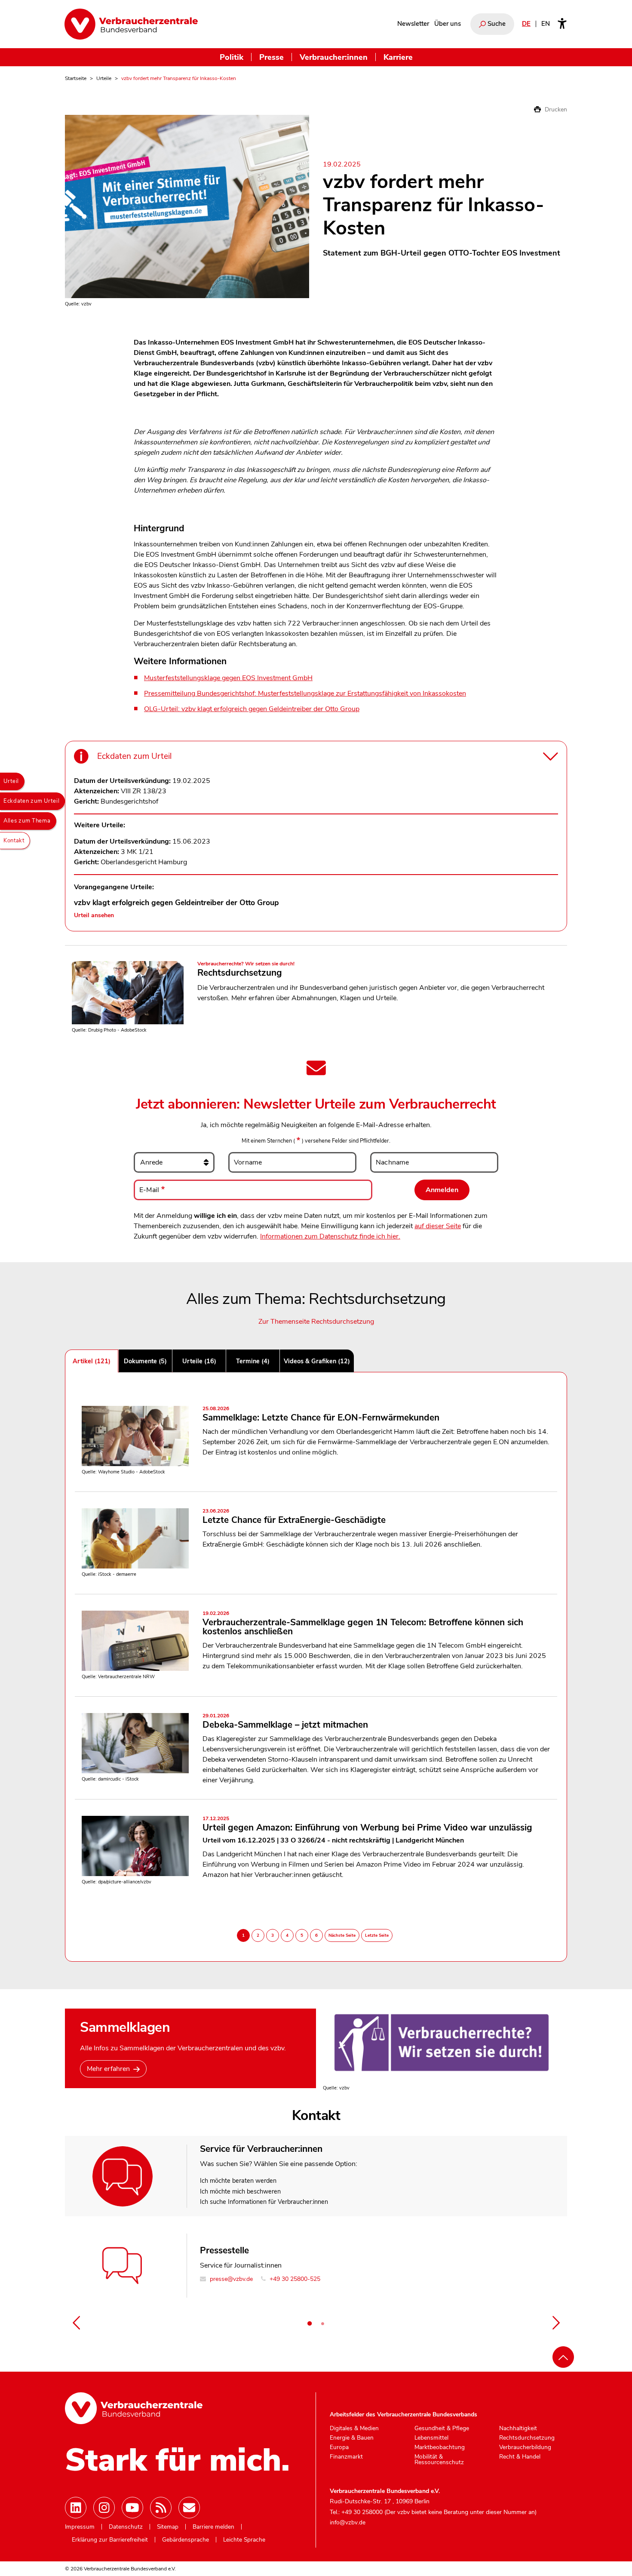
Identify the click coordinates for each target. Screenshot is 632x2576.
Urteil (11, 781)
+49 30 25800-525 (294, 2279)
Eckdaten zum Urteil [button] (134, 756)
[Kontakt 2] (322, 2323)
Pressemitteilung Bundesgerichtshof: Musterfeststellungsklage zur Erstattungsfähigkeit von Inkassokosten (305, 693)
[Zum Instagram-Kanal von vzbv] (104, 2508)
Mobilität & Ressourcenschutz (439, 2460)
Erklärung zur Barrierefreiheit (110, 2540)
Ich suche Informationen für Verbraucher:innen (264, 2202)
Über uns (448, 24)
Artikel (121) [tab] (92, 1361)
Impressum (80, 2527)
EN (546, 24)
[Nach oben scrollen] (563, 2357)
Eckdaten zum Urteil (31, 801)
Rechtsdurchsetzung (240, 973)
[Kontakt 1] (310, 2323)
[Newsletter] (189, 2508)
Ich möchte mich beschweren (240, 2191)
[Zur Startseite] (131, 24)
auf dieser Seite (438, 1226)
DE (526, 24)
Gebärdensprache (186, 2540)
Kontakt (14, 841)
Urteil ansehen (94, 915)
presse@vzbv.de (230, 2279)
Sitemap (168, 2527)
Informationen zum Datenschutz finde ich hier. (330, 1236)
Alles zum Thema (27, 821)
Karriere (398, 57)
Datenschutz (126, 2527)
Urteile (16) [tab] (199, 1361)
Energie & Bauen (352, 2438)
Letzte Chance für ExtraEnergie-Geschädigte (294, 1517)
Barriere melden (213, 2527)
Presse (272, 57)
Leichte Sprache (244, 2540)
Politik (232, 57)
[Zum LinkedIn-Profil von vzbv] (76, 2508)
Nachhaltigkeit (518, 2428)
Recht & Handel (520, 2457)
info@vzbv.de (348, 2522)
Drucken (555, 109)
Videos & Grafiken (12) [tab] (317, 1361)
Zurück (76, 2323)
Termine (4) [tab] (253, 1361)
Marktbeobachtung (440, 2447)
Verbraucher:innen (334, 57)
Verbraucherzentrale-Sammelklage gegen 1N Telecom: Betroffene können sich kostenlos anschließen (363, 1624)
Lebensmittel (431, 2438)
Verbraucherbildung (525, 2447)
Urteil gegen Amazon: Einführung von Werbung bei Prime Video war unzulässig (367, 1825)
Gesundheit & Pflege (442, 2428)
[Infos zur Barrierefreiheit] (562, 24)
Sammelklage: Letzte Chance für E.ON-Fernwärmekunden (321, 1415)
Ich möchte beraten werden (238, 2181)
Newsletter (413, 24)
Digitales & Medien (354, 2428)
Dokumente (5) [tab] (145, 1361)
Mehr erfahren (108, 2069)
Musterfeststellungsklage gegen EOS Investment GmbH (228, 678)
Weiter (556, 2323)
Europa (339, 2447)
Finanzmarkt (346, 2457)
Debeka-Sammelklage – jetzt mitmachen (285, 1722)
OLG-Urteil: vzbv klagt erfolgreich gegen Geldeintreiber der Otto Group (252, 709)
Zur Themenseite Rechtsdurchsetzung (316, 1322)
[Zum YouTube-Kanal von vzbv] (132, 2508)
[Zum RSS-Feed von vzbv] (161, 2508)
